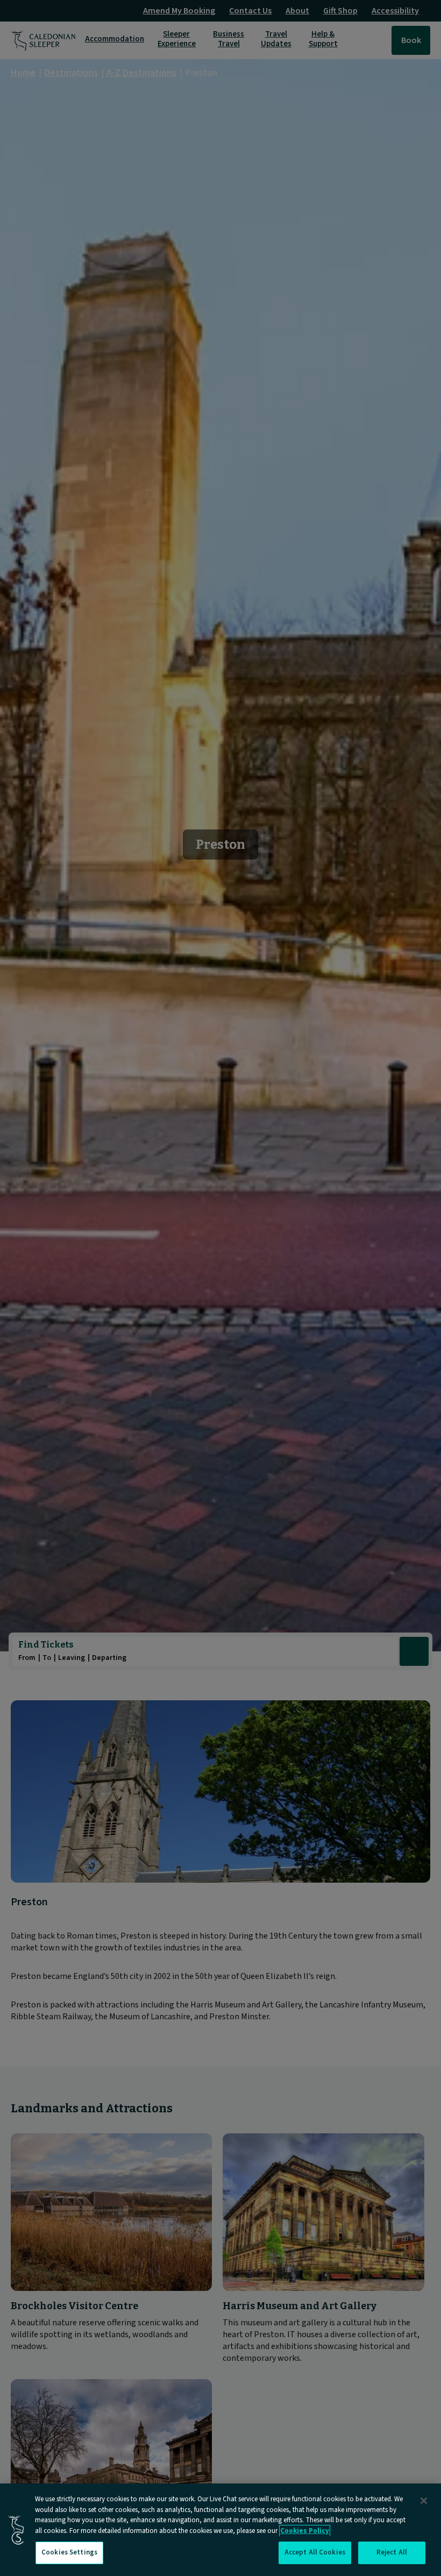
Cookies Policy (305, 2531)
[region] (220, 2530)
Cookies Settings (69, 2552)
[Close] (424, 2501)
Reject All (392, 2552)
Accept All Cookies (315, 2552)
